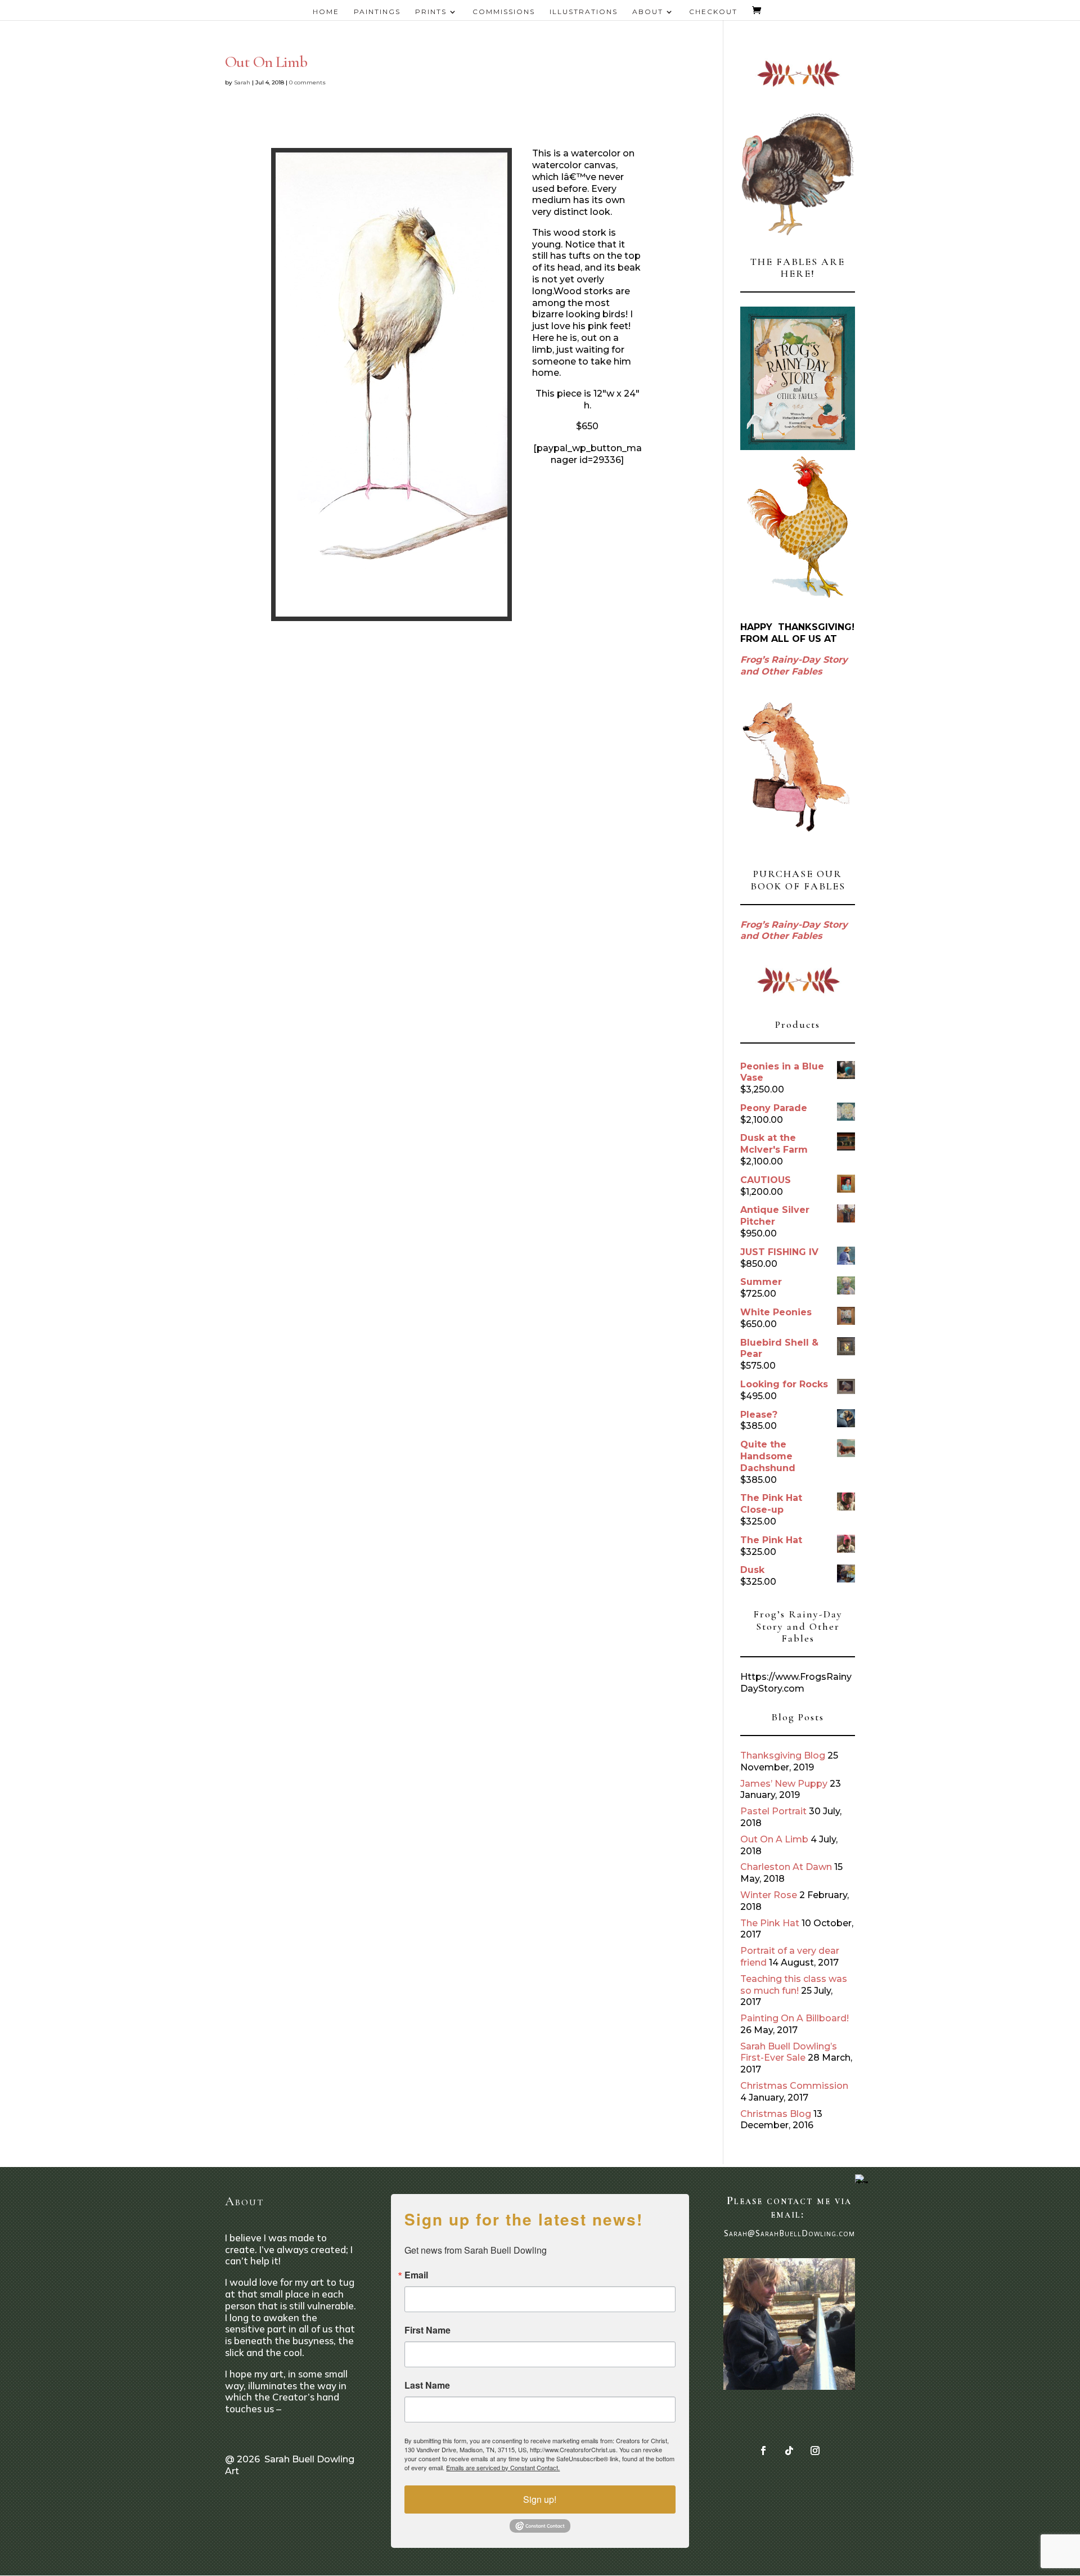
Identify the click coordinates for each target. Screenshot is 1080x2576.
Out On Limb (266, 62)
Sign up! (540, 2499)
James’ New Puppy (784, 1784)
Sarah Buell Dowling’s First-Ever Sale (789, 2052)
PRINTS (431, 12)
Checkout (713, 12)
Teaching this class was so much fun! (794, 1985)
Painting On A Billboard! (795, 2018)
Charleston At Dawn (786, 1867)
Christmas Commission (794, 2086)
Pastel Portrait (773, 1811)
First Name (427, 2330)
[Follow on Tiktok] (789, 2451)
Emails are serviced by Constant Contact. (503, 2467)
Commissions (504, 12)
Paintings (377, 12)
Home (326, 12)
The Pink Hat (770, 1923)
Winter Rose (769, 1895)
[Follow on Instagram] (815, 2451)
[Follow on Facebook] (763, 2451)
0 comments (307, 82)
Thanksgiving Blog (783, 1755)
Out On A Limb (774, 1839)
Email (416, 2275)
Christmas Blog (776, 2114)
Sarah (242, 82)
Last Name (427, 2385)
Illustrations (584, 12)
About (648, 12)
